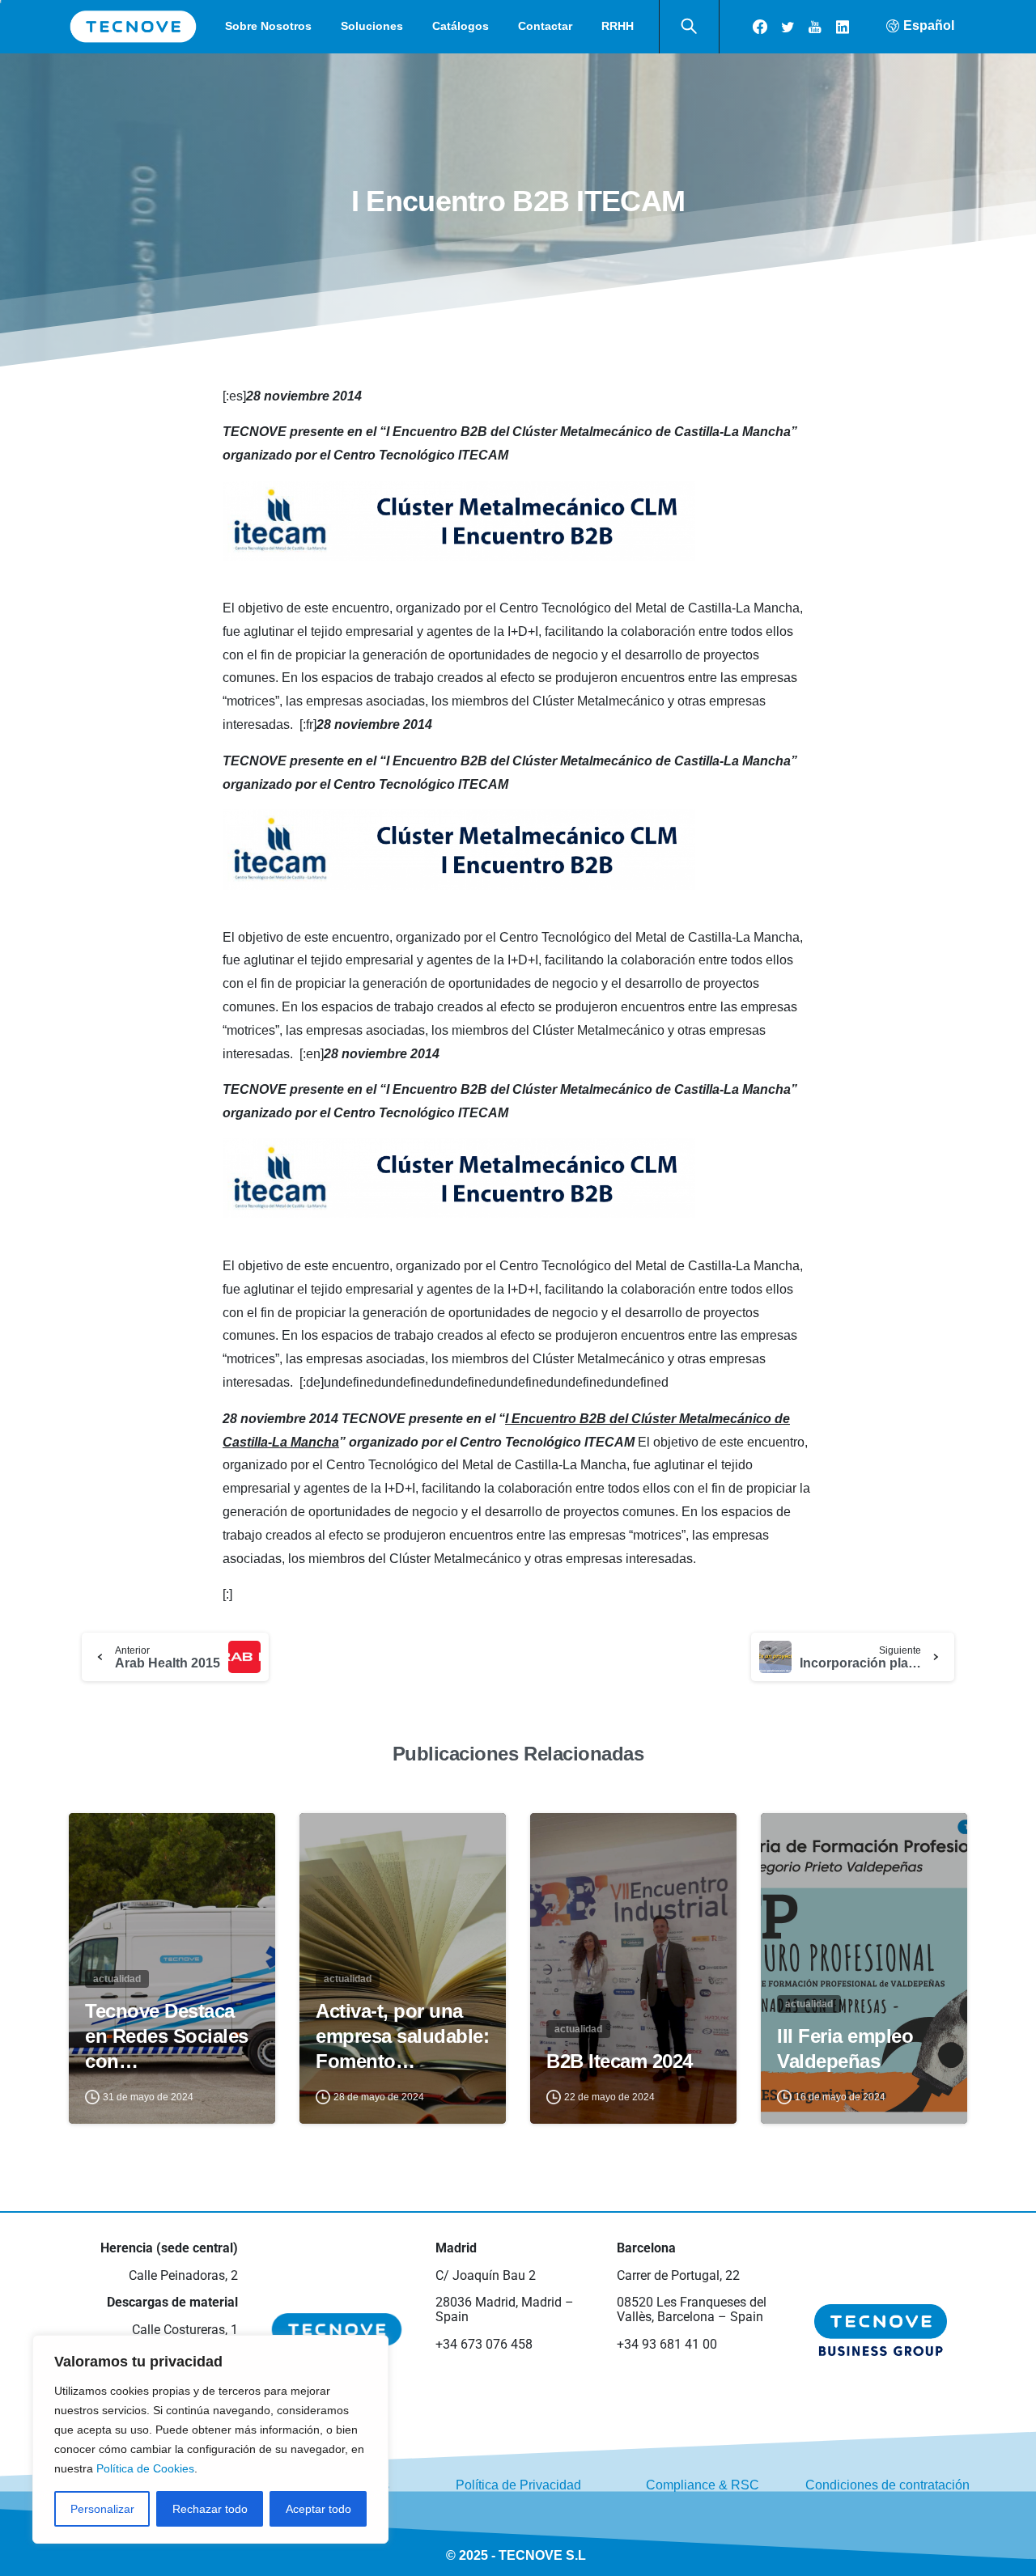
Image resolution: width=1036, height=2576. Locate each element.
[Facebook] (760, 27)
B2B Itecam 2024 (620, 2061)
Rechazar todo (210, 2509)
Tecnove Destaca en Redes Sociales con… (167, 2036)
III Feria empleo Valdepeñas (845, 2049)
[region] (210, 2439)
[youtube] (815, 27)
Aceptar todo (318, 2509)
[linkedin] (843, 27)
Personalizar (102, 2509)
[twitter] (788, 27)
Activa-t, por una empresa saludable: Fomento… (402, 2036)
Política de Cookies (145, 2468)
